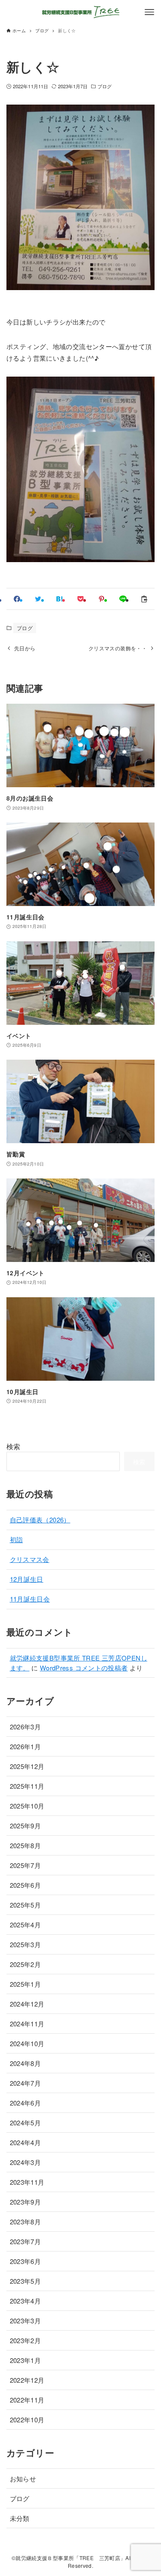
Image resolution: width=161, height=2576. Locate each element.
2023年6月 (26, 2261)
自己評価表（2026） (40, 1520)
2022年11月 (27, 2400)
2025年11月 (27, 1786)
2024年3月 (26, 2162)
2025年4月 (26, 1925)
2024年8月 (26, 2063)
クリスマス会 (30, 1559)
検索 (14, 1446)
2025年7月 (26, 1865)
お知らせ (23, 2479)
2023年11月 (27, 2182)
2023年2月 (26, 2340)
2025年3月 (26, 1944)
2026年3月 (26, 1727)
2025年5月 (26, 1905)
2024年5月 (26, 2123)
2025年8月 (26, 1845)
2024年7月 (26, 2083)
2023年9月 (26, 2202)
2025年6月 (26, 1885)
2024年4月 (26, 2142)
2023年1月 (26, 2360)
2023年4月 (26, 2301)
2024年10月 (27, 2043)
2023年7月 (26, 2241)
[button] (17, 599)
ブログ (105, 86)
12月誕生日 (27, 1579)
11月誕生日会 (30, 1599)
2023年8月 (26, 2222)
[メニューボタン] (149, 12)
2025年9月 (26, 1826)
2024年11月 (27, 2024)
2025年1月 (26, 1984)
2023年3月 (26, 2321)
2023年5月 (26, 2281)
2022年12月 (27, 2380)
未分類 (20, 2518)
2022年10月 (27, 2420)
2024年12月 (27, 2004)
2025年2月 (26, 1964)
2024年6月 (26, 2103)
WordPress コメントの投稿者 (84, 1668)
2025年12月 (27, 1766)
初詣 (17, 1539)
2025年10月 (27, 1806)
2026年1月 (26, 1746)
